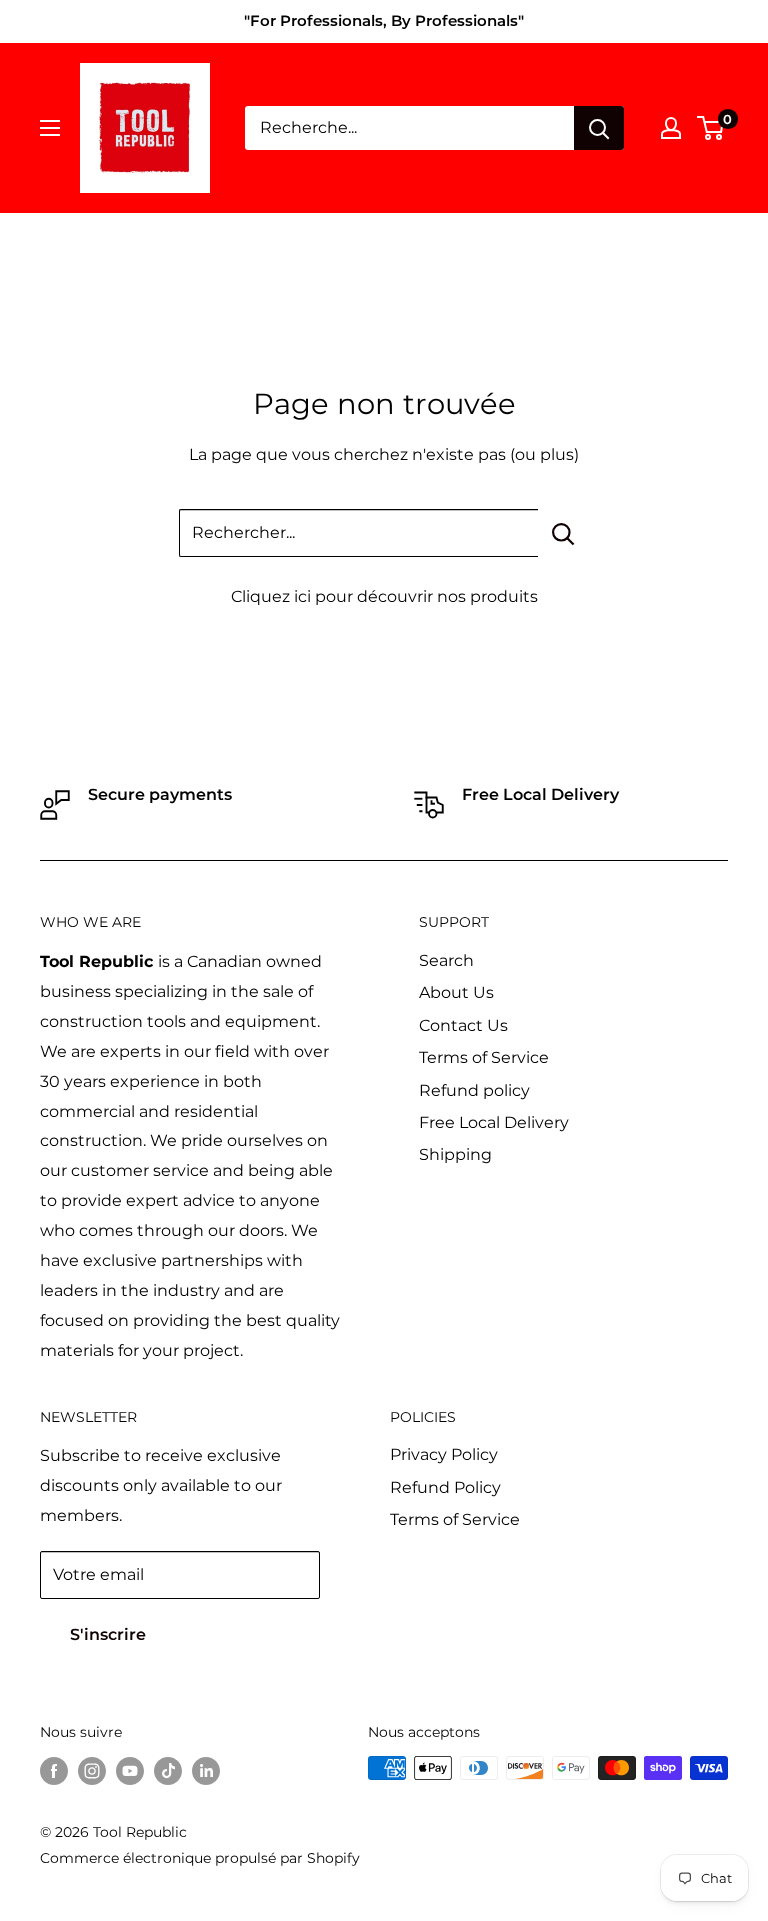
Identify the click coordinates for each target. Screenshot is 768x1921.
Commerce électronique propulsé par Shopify (200, 1858)
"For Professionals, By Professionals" (384, 20)
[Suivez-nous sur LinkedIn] (206, 1770)
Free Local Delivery (494, 1122)
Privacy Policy (444, 1454)
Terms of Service (484, 1057)
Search (446, 960)
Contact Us (463, 1025)
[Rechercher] (599, 128)
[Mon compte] (671, 128)
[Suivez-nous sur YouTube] (130, 1770)
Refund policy (474, 1090)
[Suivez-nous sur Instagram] (92, 1770)
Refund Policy (445, 1487)
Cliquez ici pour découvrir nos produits (384, 596)
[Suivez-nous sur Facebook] (54, 1770)
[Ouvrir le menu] (50, 128)
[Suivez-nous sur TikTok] (168, 1770)
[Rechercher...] (563, 533)
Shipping (455, 1154)
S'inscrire (108, 1634)
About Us (456, 992)
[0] (711, 128)
